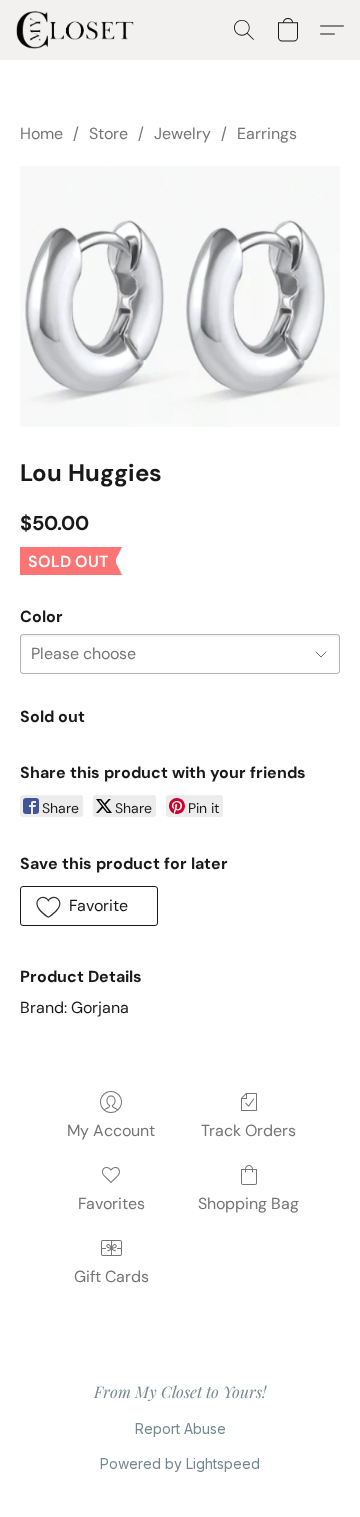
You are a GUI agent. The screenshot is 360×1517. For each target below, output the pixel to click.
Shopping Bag (248, 1203)
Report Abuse (180, 1428)
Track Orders (248, 1130)
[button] (78, 30)
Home (41, 133)
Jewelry (182, 133)
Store (108, 133)
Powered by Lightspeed (180, 1463)
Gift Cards (111, 1276)
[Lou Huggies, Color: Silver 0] (180, 296)
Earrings (267, 133)
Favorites (111, 1203)
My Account (111, 1130)
